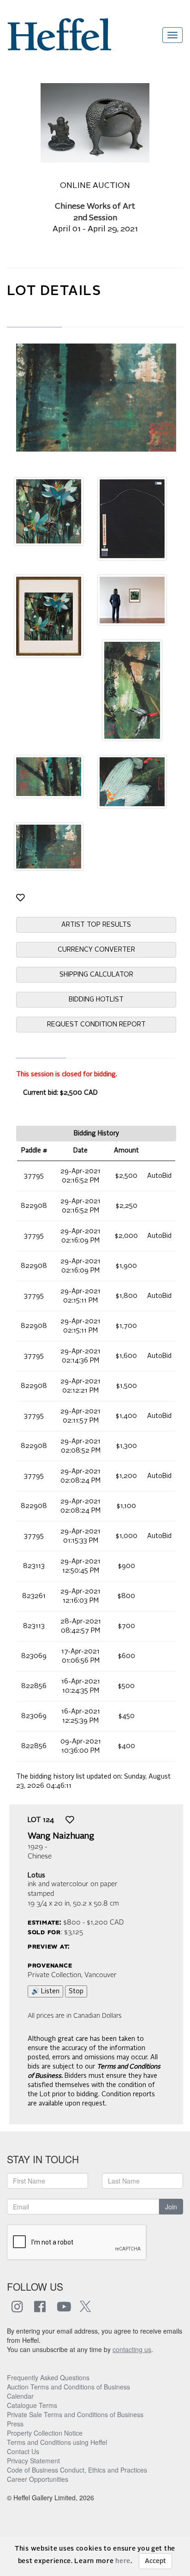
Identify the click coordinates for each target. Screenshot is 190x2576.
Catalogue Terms (32, 2405)
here (123, 2561)
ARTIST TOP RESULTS (96, 925)
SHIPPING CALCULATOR (96, 975)
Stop (76, 1991)
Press (15, 2424)
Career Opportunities (38, 2479)
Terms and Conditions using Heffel (57, 2442)
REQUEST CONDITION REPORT (96, 1025)
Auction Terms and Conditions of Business (68, 2387)
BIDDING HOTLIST (96, 1000)
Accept (155, 2561)
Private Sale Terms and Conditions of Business (75, 2414)
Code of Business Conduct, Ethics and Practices (77, 2470)
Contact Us (23, 2451)
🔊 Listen (45, 1991)
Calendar (20, 2396)
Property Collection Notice (45, 2433)
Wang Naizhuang (61, 1836)
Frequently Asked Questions (48, 2377)
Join (171, 2207)
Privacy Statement (33, 2461)
